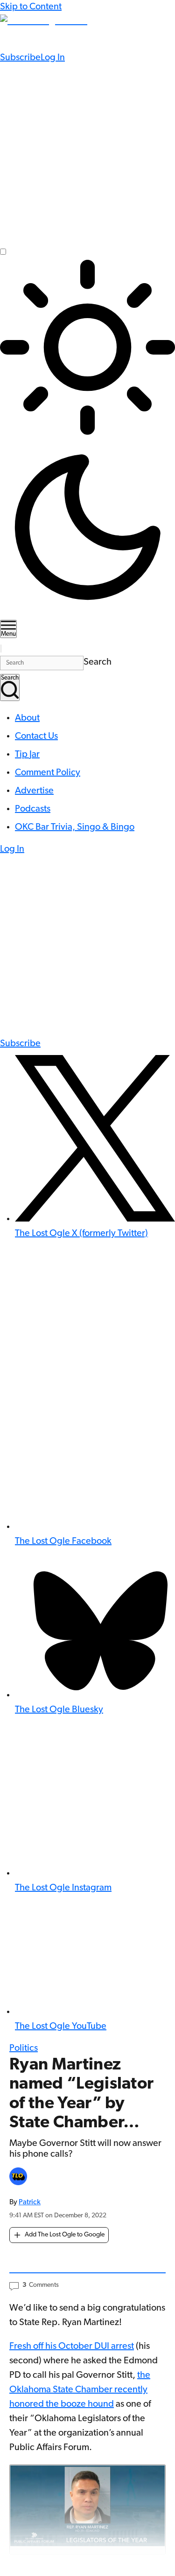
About (27, 718)
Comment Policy (48, 773)
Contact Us (36, 736)
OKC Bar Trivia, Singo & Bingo (75, 827)
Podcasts (33, 809)
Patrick (30, 2202)
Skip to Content (31, 7)
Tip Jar (27, 755)
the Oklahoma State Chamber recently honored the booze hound (80, 2390)
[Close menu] (1, 649)
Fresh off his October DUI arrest (72, 2347)
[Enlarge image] (87, 2510)
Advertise (34, 791)
